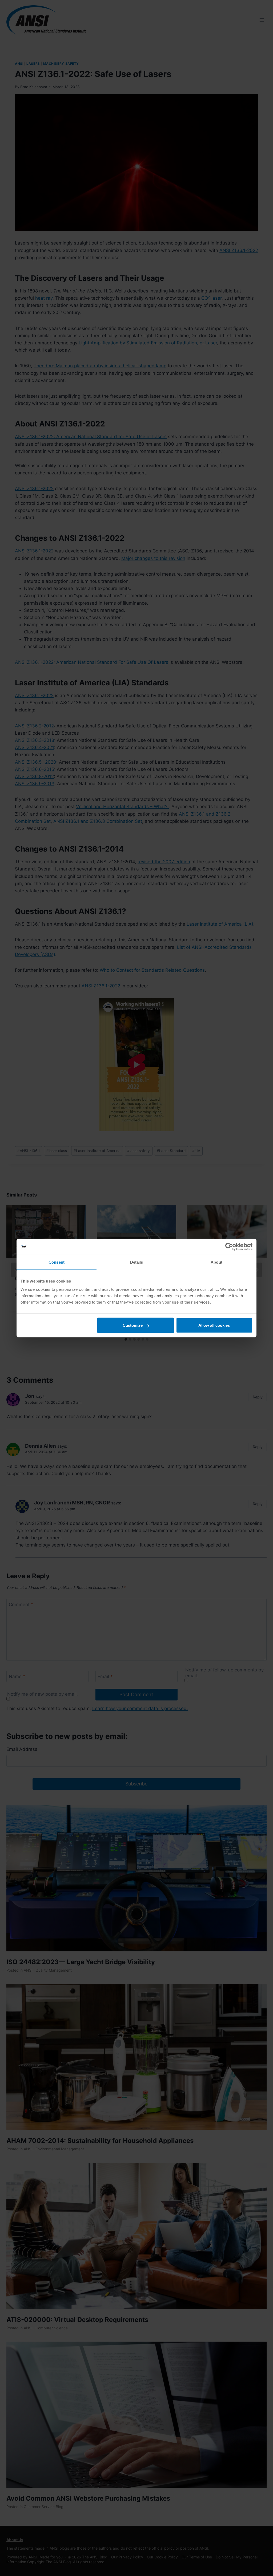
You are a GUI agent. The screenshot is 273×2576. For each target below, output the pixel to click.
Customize (133, 1325)
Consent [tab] (57, 1262)
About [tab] (216, 1262)
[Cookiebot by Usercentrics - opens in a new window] (229, 1247)
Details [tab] (137, 1262)
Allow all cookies (214, 1325)
